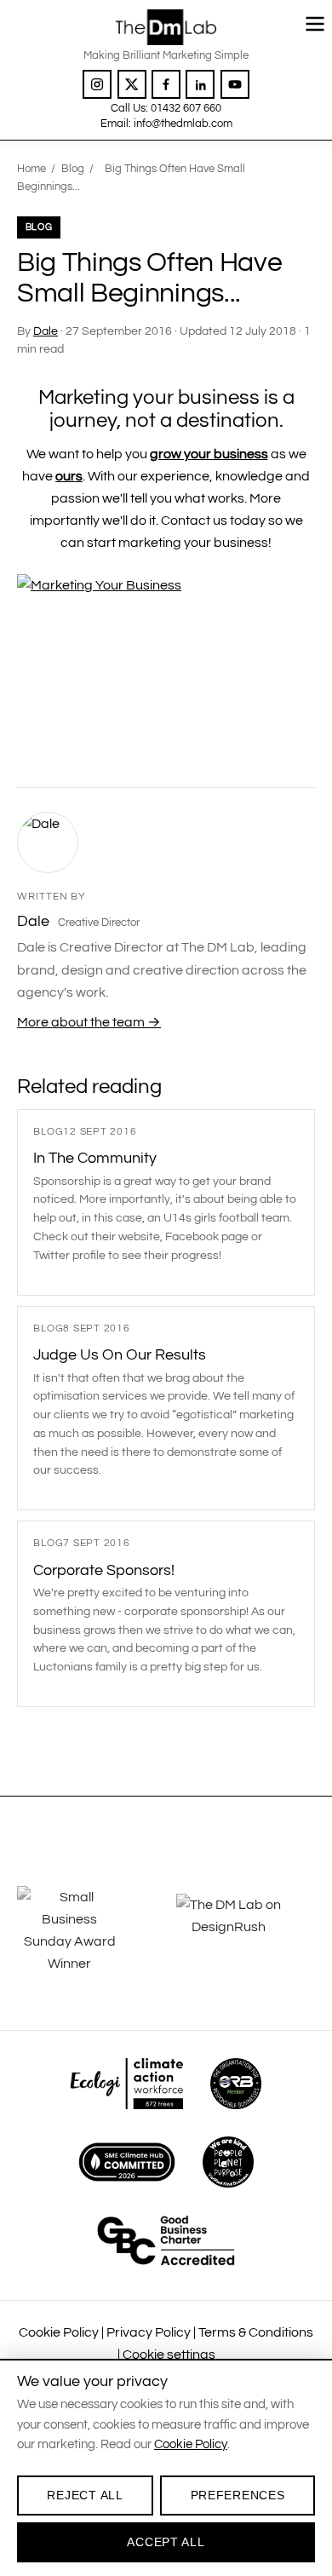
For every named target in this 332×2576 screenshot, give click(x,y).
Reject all (85, 2495)
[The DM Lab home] (166, 27)
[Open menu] (315, 24)
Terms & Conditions (256, 2332)
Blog (73, 169)
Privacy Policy (149, 2332)
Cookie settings (169, 2355)
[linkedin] (200, 84)
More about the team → (89, 1022)
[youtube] (235, 84)
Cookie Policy (59, 2332)
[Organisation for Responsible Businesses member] (236, 2084)
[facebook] (166, 84)
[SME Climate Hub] (127, 2162)
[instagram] (97, 84)
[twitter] (132, 84)
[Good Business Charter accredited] (166, 2240)
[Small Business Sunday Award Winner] (86, 1930)
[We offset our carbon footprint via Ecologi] (126, 2084)
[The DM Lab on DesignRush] (246, 1931)
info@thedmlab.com (183, 124)
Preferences (238, 2495)
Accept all (166, 2542)
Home (31, 169)
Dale (46, 331)
